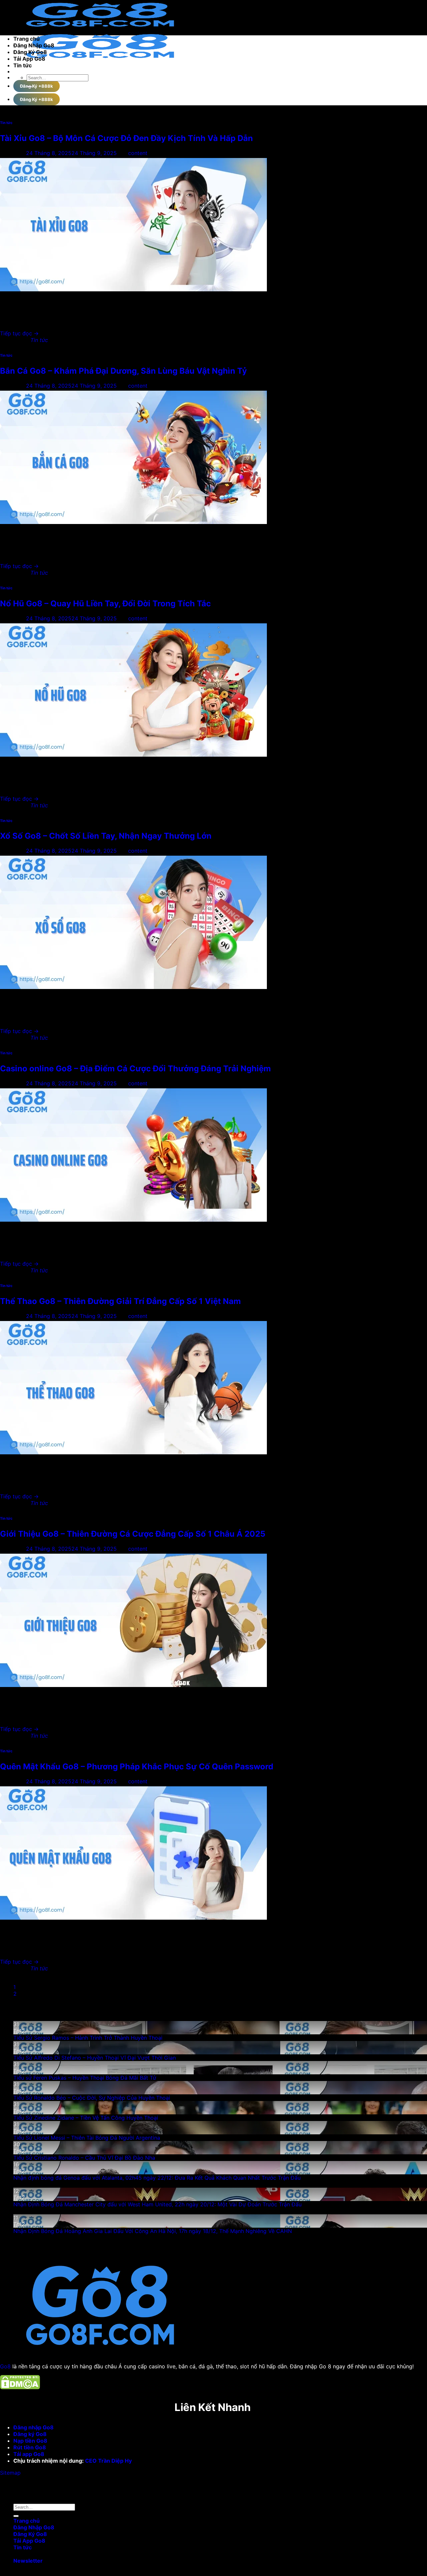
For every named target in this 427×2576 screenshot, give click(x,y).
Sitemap (10, 2473)
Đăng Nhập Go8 (34, 45)
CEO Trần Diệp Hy (109, 2461)
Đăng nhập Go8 (34, 2427)
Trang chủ (27, 39)
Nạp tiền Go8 (30, 2441)
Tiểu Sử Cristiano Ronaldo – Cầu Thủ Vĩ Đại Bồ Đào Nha (84, 2158)
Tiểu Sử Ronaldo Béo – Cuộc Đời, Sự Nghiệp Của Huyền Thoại (92, 2098)
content (138, 153)
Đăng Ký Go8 (30, 52)
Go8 (5, 2366)
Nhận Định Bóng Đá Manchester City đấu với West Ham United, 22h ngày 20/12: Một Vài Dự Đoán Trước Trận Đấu (157, 2204)
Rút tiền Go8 (30, 2447)
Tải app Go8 (30, 2454)
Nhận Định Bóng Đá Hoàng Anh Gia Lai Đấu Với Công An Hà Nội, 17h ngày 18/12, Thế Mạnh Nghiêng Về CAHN (153, 2231)
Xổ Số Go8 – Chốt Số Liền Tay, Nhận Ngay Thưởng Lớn (106, 836)
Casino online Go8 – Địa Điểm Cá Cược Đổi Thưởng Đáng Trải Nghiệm (135, 1068)
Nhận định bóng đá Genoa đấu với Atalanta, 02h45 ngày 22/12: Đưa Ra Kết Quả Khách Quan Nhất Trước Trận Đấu (157, 2178)
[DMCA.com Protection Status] (20, 2387)
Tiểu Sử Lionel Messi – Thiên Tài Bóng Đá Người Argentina (87, 2138)
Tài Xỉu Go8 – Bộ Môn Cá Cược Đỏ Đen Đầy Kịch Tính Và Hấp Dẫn (126, 138)
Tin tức (23, 65)
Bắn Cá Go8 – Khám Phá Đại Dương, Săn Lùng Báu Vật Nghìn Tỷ (123, 371)
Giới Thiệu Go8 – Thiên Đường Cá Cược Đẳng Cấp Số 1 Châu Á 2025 (133, 1534)
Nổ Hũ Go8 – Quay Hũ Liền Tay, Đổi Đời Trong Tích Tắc (105, 603)
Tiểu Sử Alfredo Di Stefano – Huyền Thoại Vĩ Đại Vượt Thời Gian (95, 2058)
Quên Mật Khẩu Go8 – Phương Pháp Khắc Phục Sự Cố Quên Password (137, 1766)
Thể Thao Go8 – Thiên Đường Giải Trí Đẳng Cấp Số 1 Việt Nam (120, 1301)
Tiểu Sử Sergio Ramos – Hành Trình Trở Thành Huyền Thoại (88, 2038)
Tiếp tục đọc (19, 333)
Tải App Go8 (29, 59)
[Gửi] (29, 87)
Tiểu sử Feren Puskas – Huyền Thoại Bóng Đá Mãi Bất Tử (85, 2078)
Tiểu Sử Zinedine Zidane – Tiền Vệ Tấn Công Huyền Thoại (86, 2118)
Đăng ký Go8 (31, 2434)
